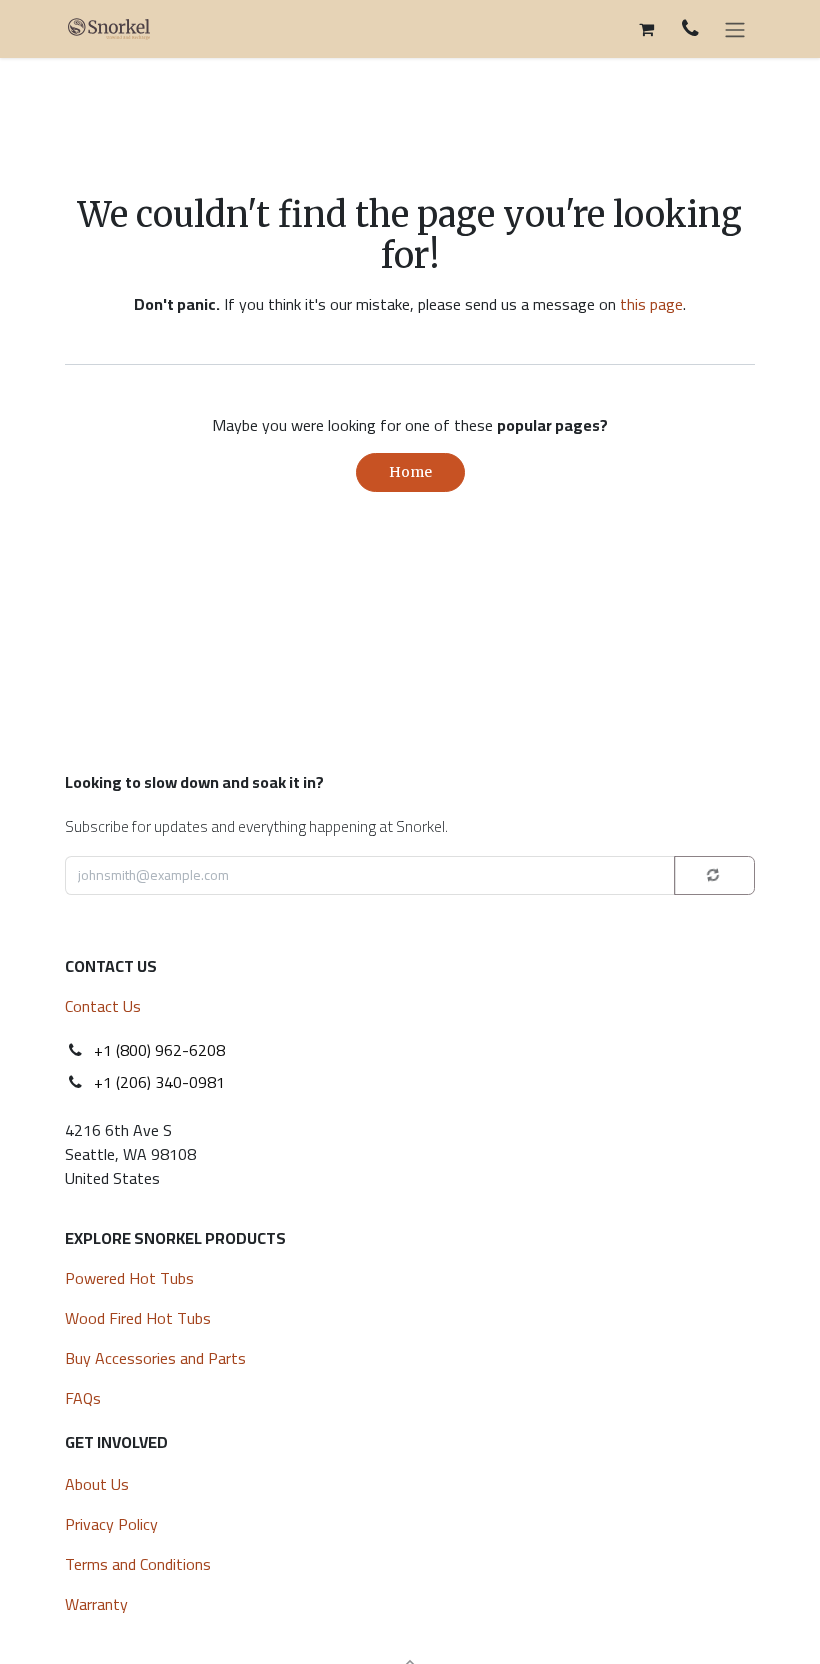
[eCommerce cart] (646, 29)
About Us (97, 1484)
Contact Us (103, 1006)
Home (410, 472)
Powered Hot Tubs (131, 1278)
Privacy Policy (111, 1524)
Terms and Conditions (138, 1564)
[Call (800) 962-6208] (690, 28)
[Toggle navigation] (735, 29)
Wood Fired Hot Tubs (140, 1318)
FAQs (83, 1398)
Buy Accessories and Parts (155, 1358)
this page (651, 304)
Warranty (96, 1604)
